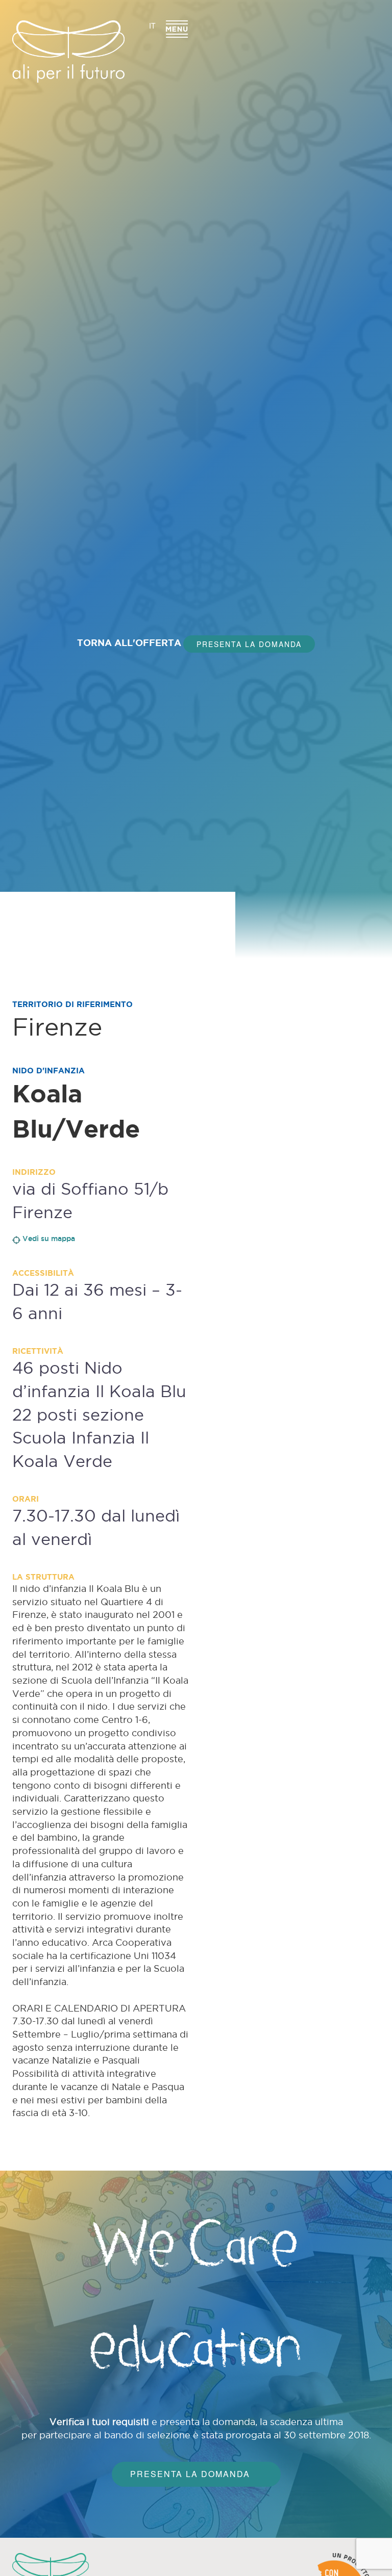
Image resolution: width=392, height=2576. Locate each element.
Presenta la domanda (190, 2474)
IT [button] (152, 25)
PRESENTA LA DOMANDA (249, 644)
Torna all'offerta (128, 642)
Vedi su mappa (49, 1239)
